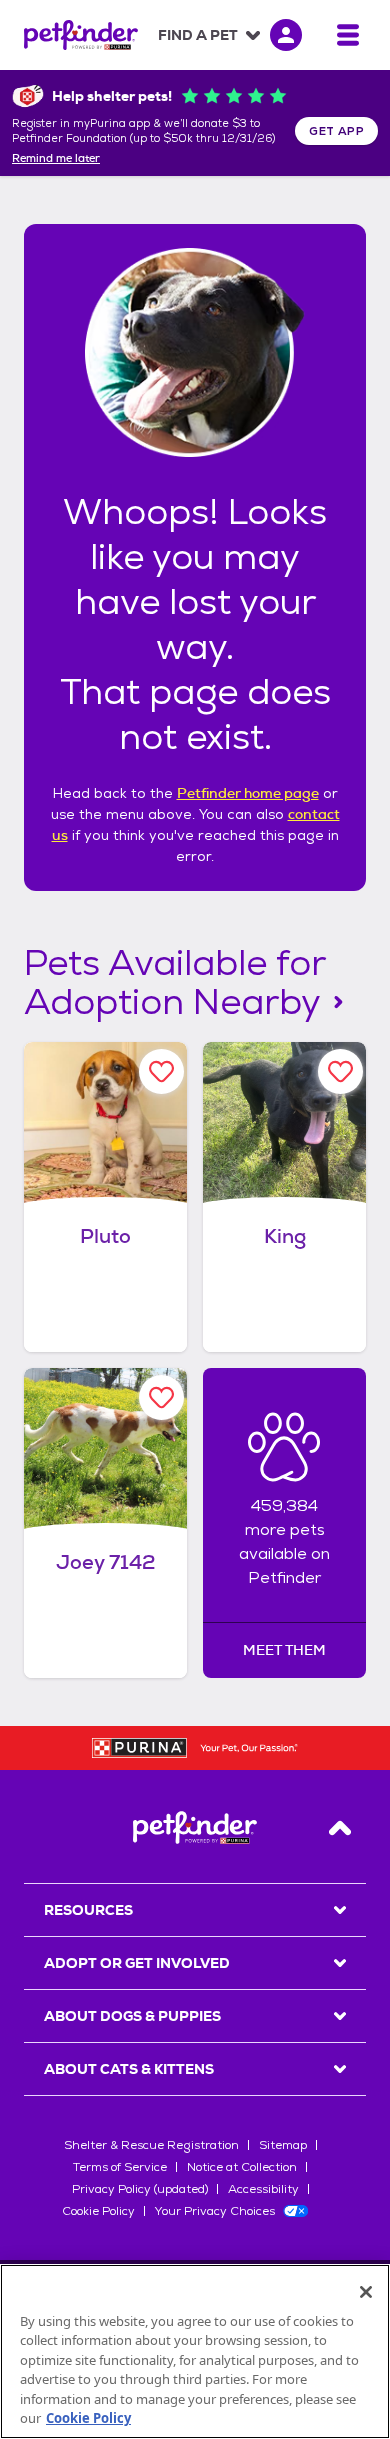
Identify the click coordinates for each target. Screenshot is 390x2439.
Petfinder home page (248, 793)
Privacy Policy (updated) (140, 2189)
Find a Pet (198, 35)
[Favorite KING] (340, 1071)
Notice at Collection (242, 2167)
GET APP (336, 131)
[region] (195, 2351)
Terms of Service (120, 2167)
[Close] (366, 2292)
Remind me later (56, 159)
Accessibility (263, 2189)
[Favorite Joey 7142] (161, 1397)
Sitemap (283, 2145)
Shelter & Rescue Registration (151, 2145)
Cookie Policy (98, 2211)
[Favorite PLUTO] (161, 1071)
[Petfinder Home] (81, 35)
